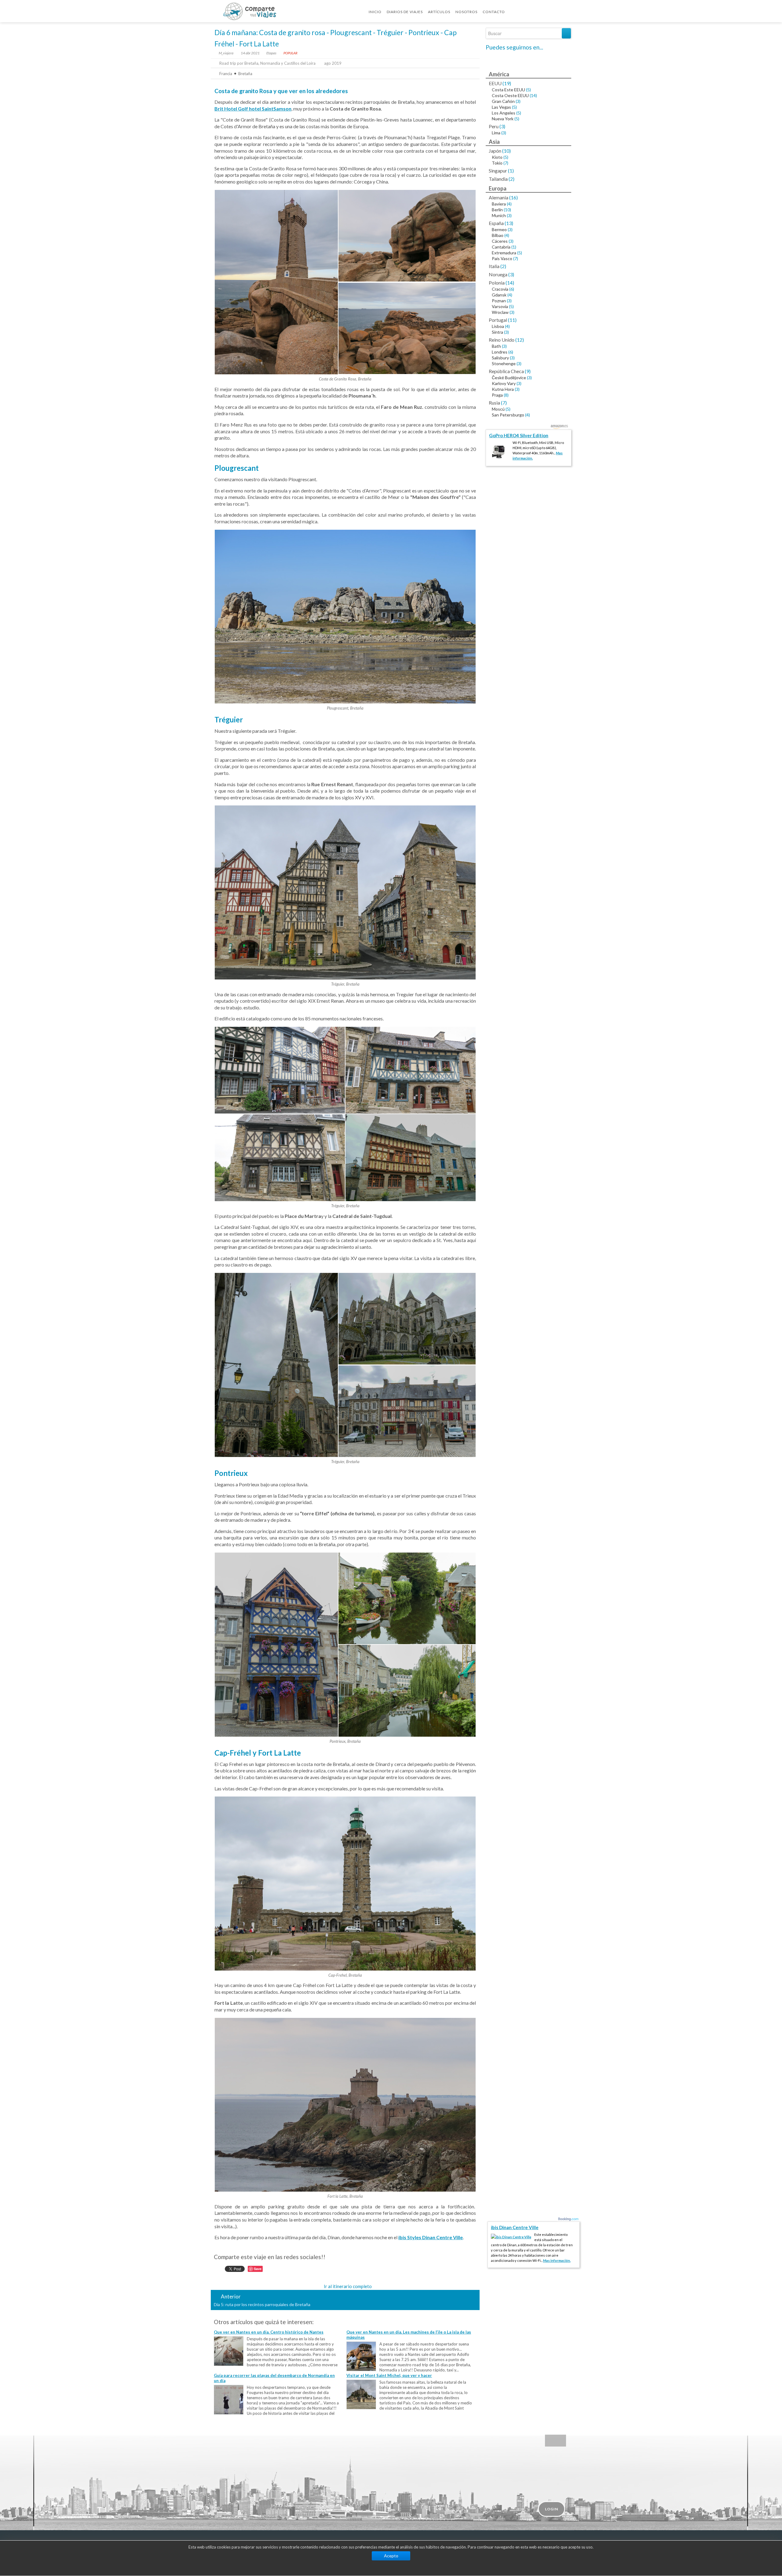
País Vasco (502, 258)
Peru (494, 126)
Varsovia (500, 306)
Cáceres (500, 241)
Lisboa (498, 326)
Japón (495, 151)
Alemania (499, 197)
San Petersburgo (508, 415)
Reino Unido (502, 340)
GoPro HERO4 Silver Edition (519, 435)
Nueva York (503, 119)
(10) (506, 151)
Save (258, 2269)
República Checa (506, 371)
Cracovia (500, 289)
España (496, 223)
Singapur (498, 171)
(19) (507, 83)
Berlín (497, 210)
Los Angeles (504, 113)
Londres (500, 352)
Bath (496, 346)
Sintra (497, 332)
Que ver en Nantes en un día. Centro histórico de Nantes (269, 2332)
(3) (518, 101)
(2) (512, 179)
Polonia (497, 283)
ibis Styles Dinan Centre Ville (431, 2237)
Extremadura (504, 253)
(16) (513, 197)
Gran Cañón (503, 101)
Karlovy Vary (504, 383)
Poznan (499, 301)
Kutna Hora (503, 389)
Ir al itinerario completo (348, 2286)
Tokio (497, 163)
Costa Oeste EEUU (510, 95)
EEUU (495, 83)
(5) (528, 90)
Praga (497, 395)
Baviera (499, 204)
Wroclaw (500, 312)
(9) (528, 371)
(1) (511, 171)
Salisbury (500, 358)
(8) (506, 395)
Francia (226, 74)
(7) (506, 163)
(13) (509, 223)
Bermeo (499, 229)
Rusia (494, 403)
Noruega (498, 274)
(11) (512, 320)
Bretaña (245, 74)
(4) (509, 204)
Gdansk (499, 295)
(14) (533, 95)
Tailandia (498, 179)
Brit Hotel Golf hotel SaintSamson (253, 109)
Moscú (498, 409)
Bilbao (498, 235)
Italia (494, 266)
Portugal (498, 320)
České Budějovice (509, 378)
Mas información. (557, 2260)
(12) (520, 340)
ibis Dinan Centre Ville (515, 2227)
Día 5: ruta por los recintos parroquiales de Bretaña (262, 2304)
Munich (499, 215)
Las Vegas (501, 107)
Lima (496, 133)
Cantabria (501, 247)
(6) (512, 289)
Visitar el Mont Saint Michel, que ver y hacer (389, 2375)
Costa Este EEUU (508, 90)
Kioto (497, 157)
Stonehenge (504, 363)
